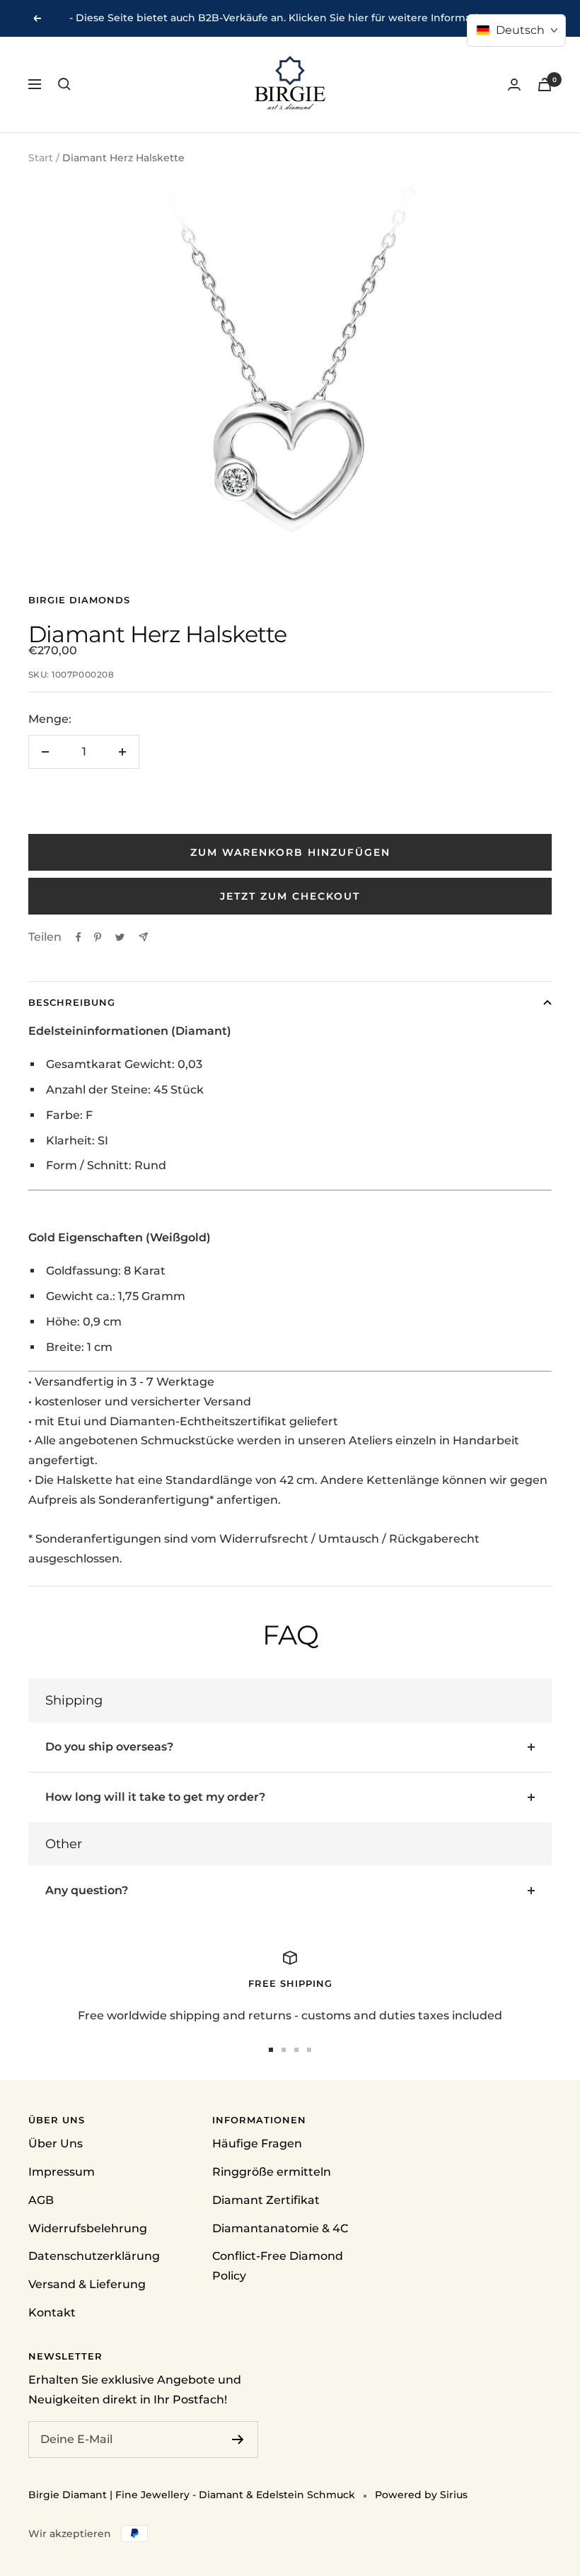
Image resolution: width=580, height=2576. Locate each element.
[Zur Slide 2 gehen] (284, 2050)
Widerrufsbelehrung (88, 2228)
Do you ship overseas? (109, 1747)
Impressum (62, 2172)
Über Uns (56, 2143)
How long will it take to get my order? (155, 1797)
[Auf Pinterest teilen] (98, 937)
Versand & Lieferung (87, 2284)
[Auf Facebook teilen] (79, 937)
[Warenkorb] (545, 85)
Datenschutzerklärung (94, 2256)
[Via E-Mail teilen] (143, 937)
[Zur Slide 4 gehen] (309, 2050)
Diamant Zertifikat (266, 2200)
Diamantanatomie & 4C (280, 2228)
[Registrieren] (238, 2439)
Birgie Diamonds (79, 600)
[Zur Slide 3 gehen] (296, 2050)
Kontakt (52, 2313)
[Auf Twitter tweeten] (120, 937)
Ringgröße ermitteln (272, 2172)
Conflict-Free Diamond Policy (278, 2266)
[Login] (514, 85)
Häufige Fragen (257, 2143)
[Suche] (64, 84)
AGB (41, 2200)
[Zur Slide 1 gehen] (271, 2050)
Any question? (87, 1890)
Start (41, 158)
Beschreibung (72, 1002)
